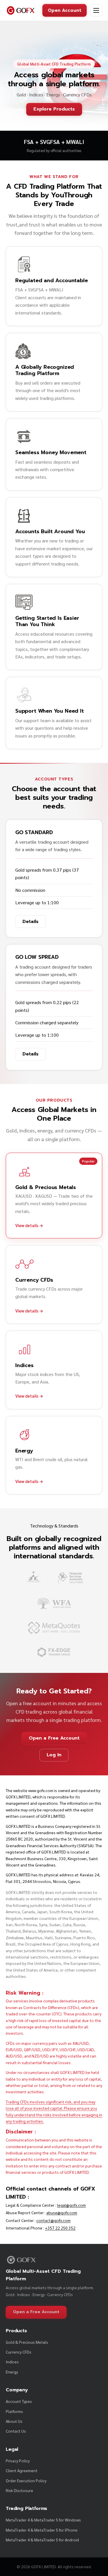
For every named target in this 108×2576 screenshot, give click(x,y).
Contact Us (16, 2431)
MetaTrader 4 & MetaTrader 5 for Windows (43, 2520)
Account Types (19, 2401)
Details (31, 922)
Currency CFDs (19, 2352)
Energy (12, 2372)
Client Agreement (22, 2470)
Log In (54, 1755)
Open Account (65, 10)
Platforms (14, 2411)
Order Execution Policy (26, 2480)
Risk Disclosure (19, 2490)
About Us (14, 2421)
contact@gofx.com (53, 2220)
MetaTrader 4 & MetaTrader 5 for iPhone (42, 2530)
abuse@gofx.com (62, 2212)
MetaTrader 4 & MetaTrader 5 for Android (42, 2540)
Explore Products (54, 109)
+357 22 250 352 (60, 2228)
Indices (12, 2362)
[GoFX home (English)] (21, 10)
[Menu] (96, 10)
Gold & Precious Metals (27, 2342)
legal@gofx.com (71, 2205)
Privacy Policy (18, 2461)
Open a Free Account (54, 1738)
